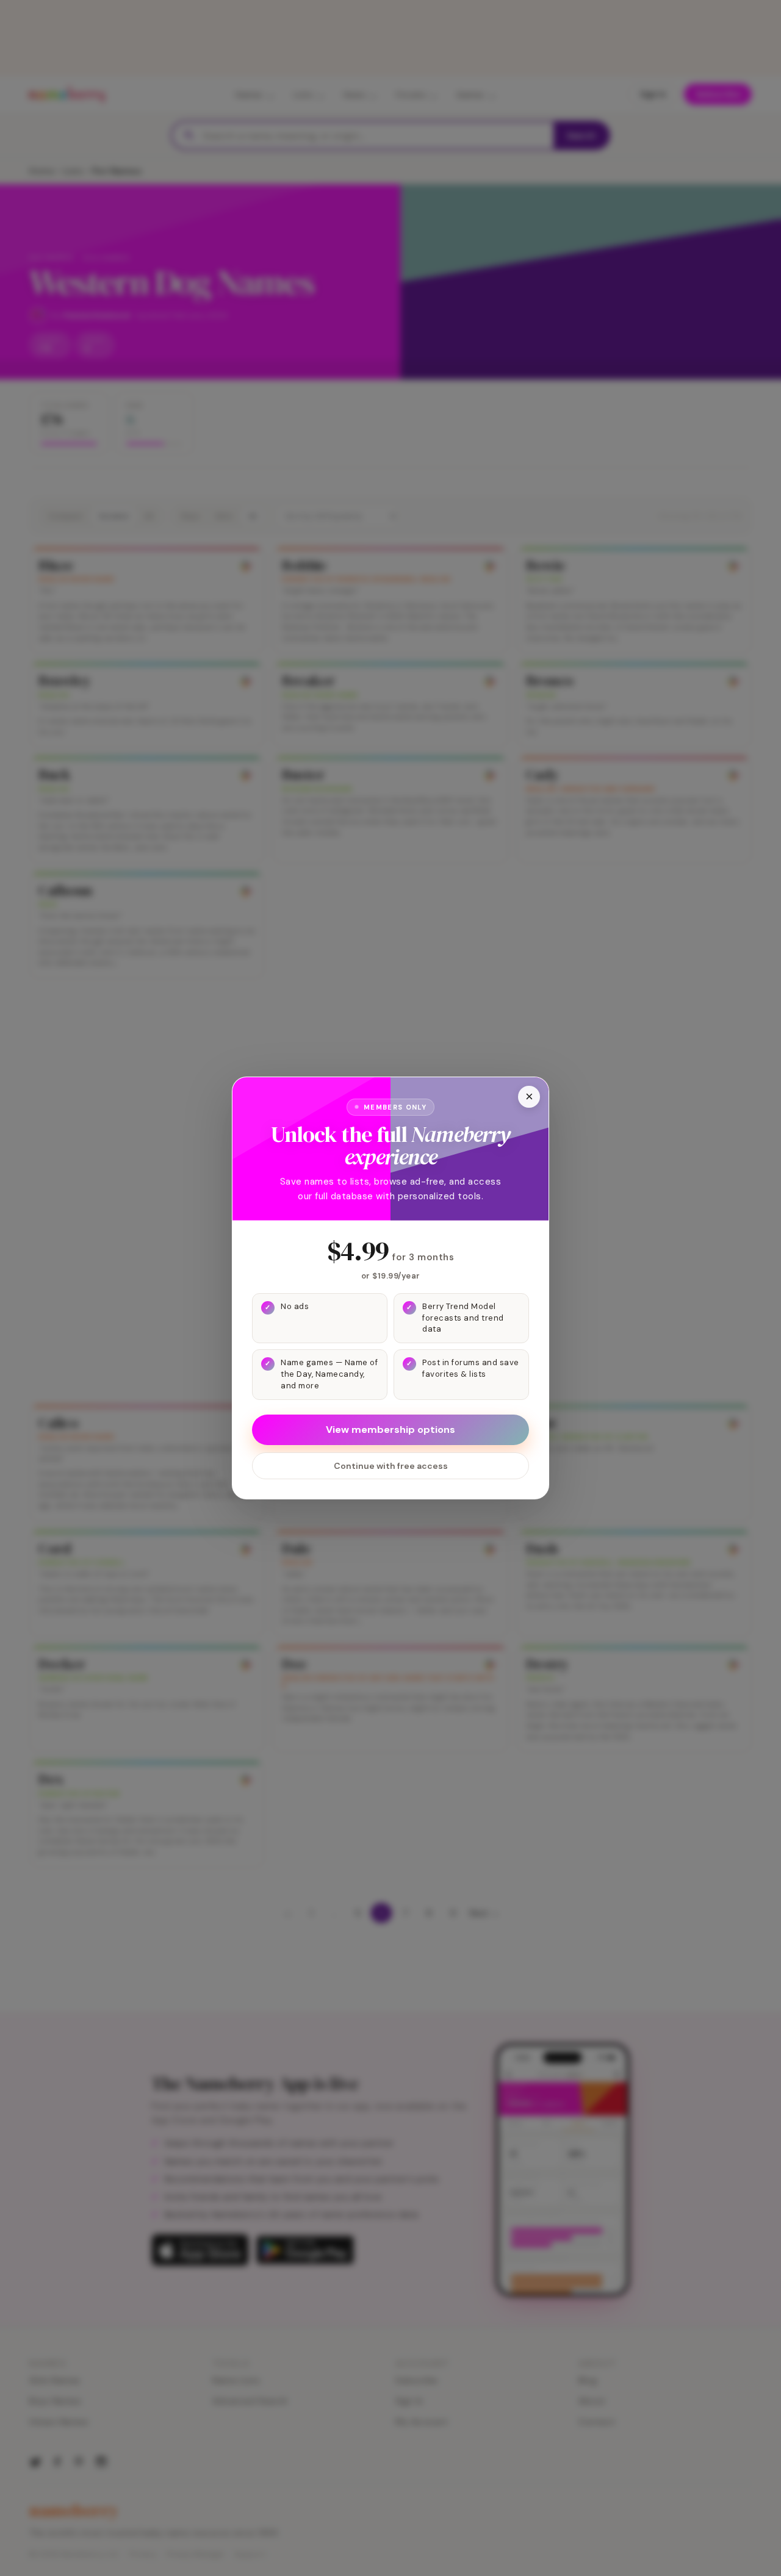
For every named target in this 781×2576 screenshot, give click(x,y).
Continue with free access (391, 1466)
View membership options (390, 1430)
